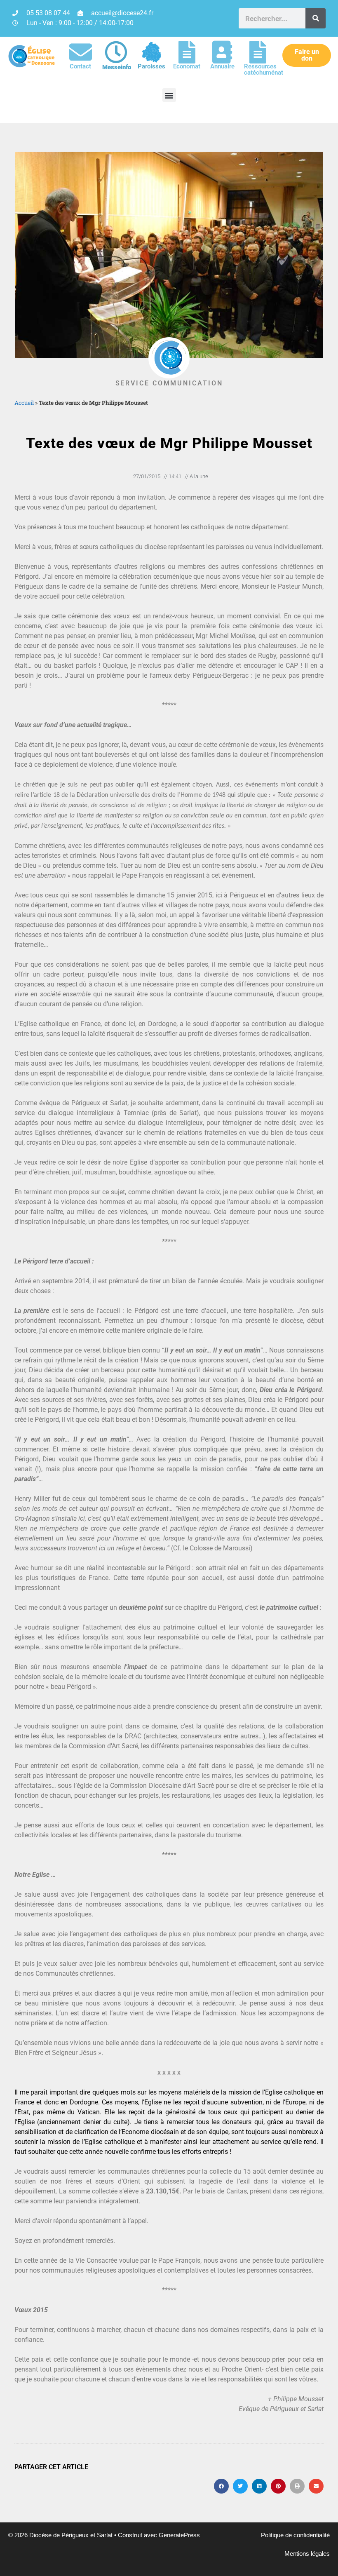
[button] (169, 95)
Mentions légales (307, 2554)
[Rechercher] (316, 18)
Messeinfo (117, 67)
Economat (187, 66)
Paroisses (151, 66)
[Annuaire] (222, 52)
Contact (80, 66)
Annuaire (222, 66)
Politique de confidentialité (295, 2535)
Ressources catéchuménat (264, 69)
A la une (199, 476)
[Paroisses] (151, 52)
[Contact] (81, 52)
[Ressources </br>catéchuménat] (258, 52)
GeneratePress (179, 2535)
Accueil (24, 403)
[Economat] (187, 52)
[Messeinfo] (116, 52)
